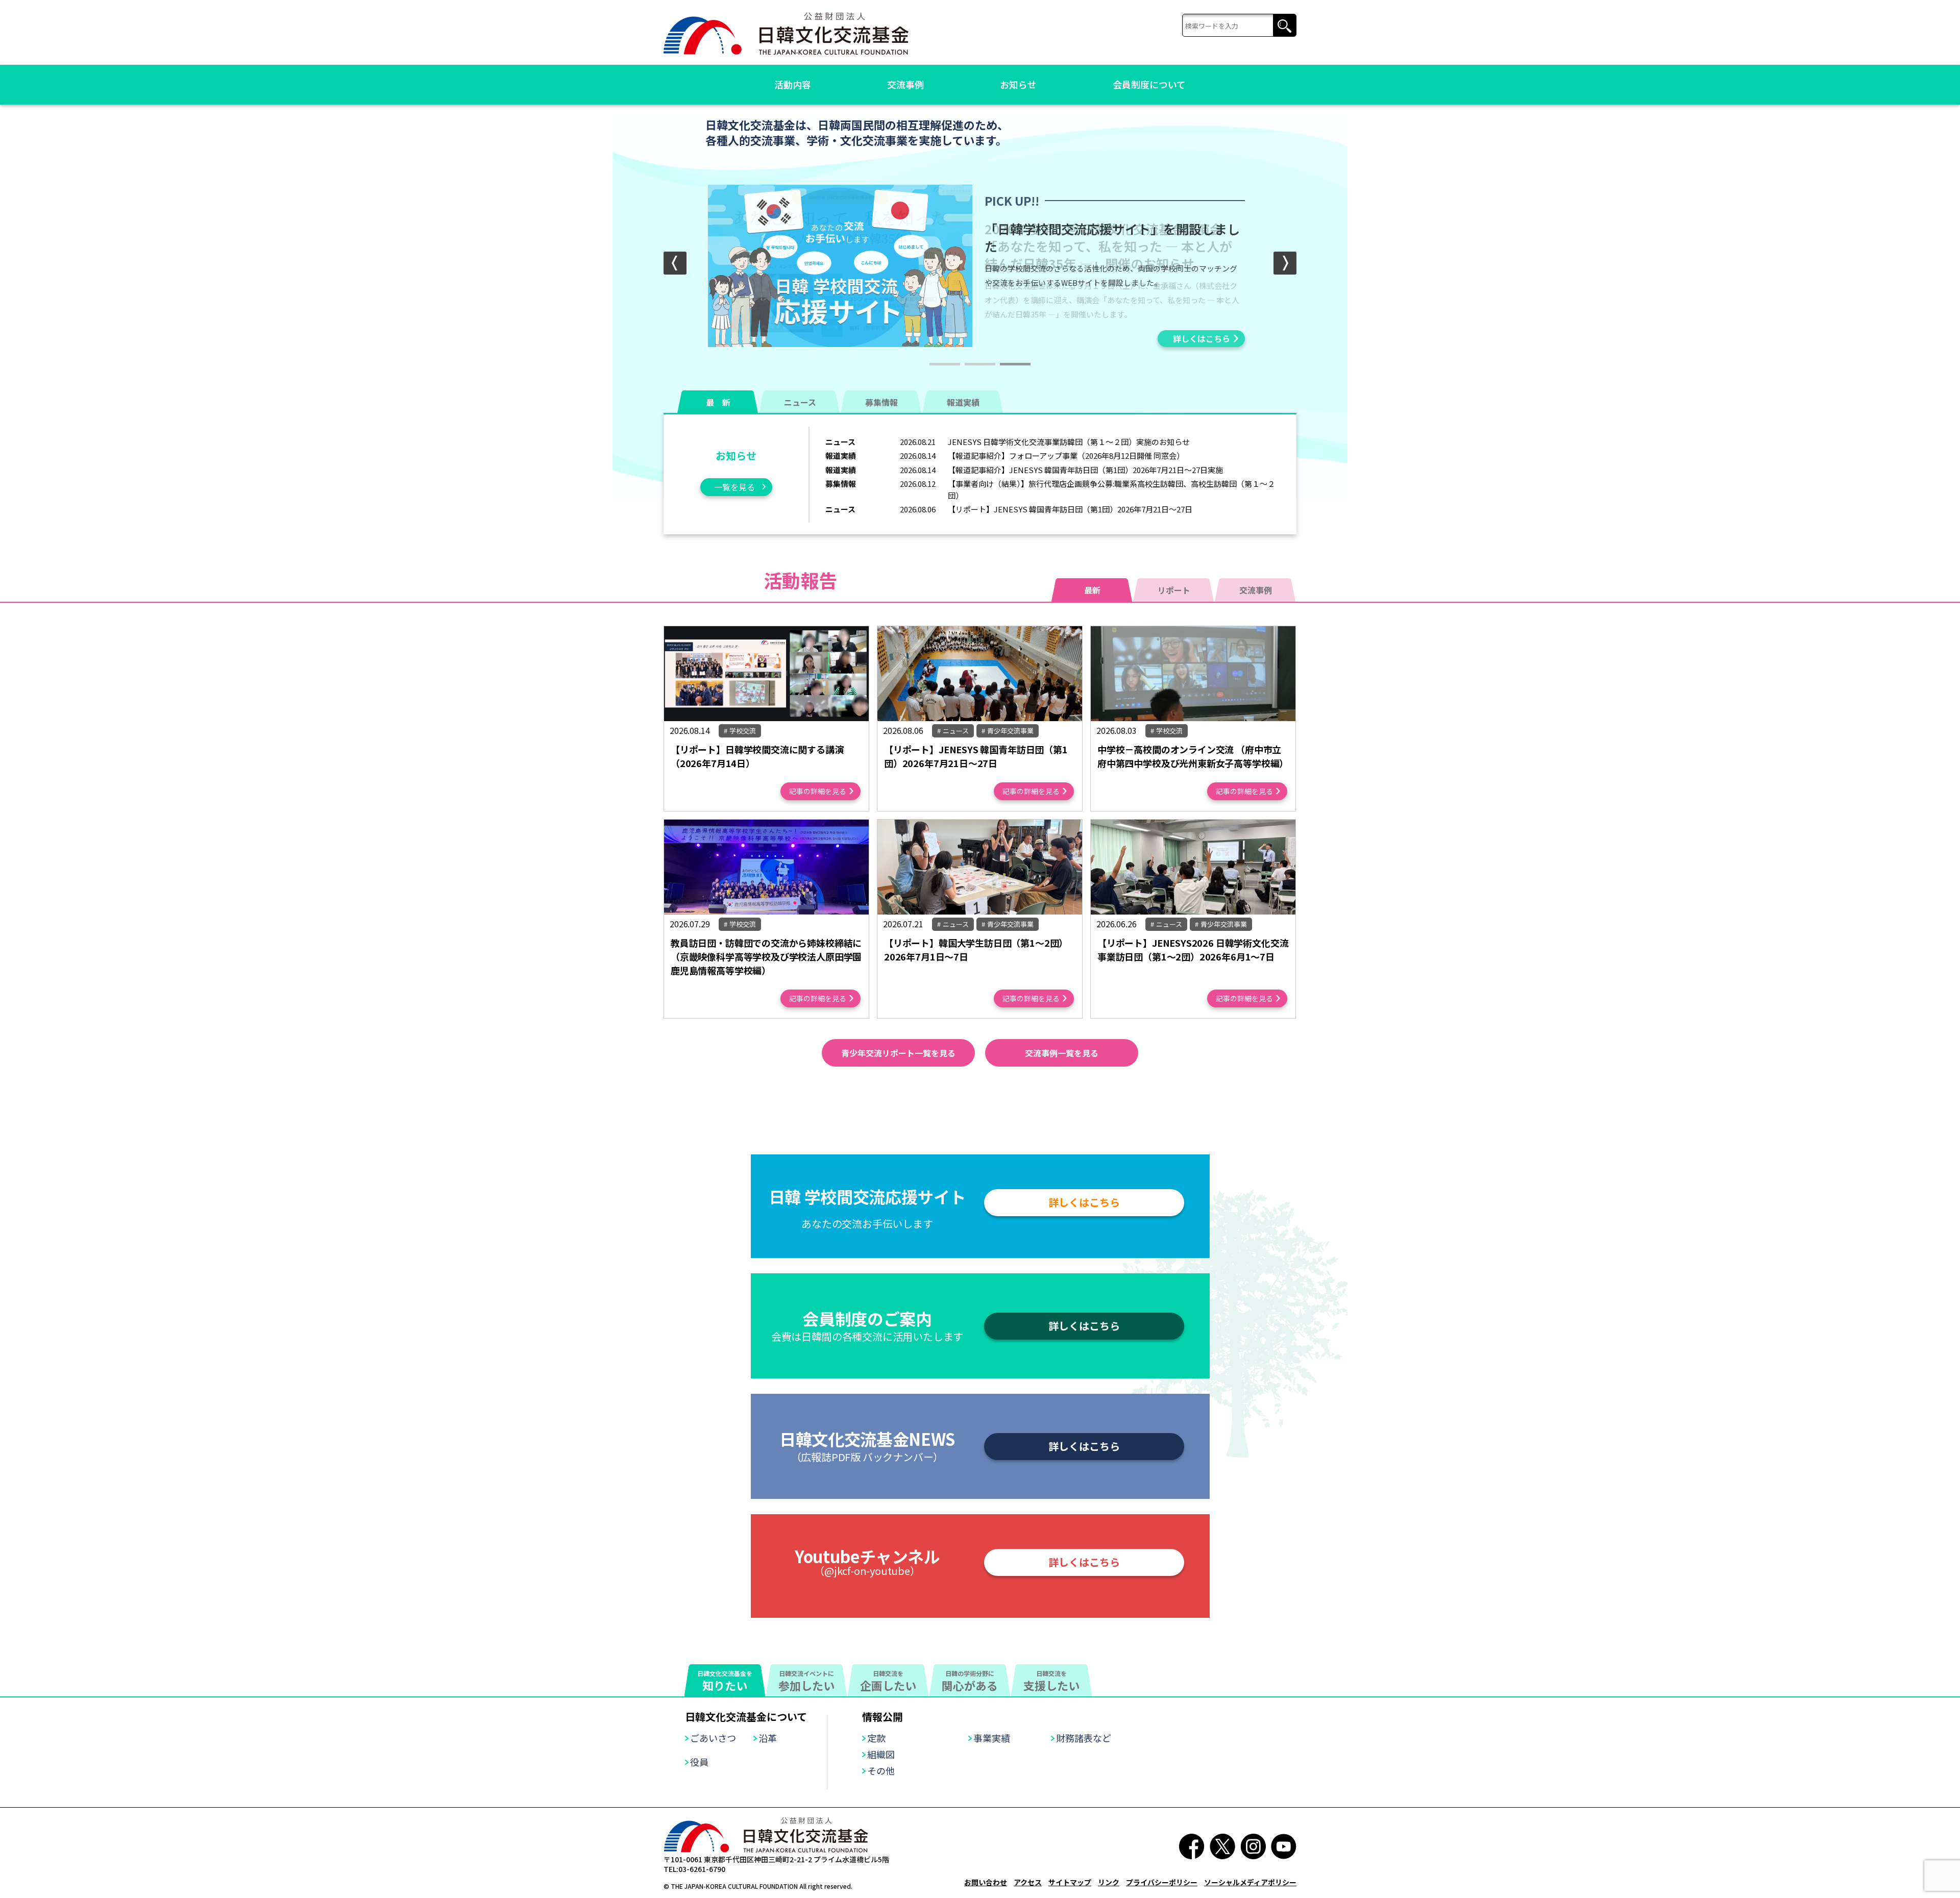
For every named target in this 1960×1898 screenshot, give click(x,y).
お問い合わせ (986, 1882)
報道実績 (963, 402)
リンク (1109, 1882)
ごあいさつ (713, 1738)
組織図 (881, 1754)
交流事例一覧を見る (1062, 1053)
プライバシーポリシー (1162, 1882)
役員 (699, 1762)
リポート (1174, 590)
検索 (1284, 26)
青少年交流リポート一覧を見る (898, 1053)
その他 (881, 1770)
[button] (1285, 263)
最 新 (718, 402)
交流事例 (905, 84)
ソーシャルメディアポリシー (1250, 1882)
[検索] (1239, 26)
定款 (876, 1738)
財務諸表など (1084, 1738)
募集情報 (881, 402)
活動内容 (793, 84)
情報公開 (883, 1717)
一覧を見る (734, 487)
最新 (1092, 590)
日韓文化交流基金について (746, 1717)
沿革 (768, 1738)
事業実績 (992, 1738)
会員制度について (1149, 84)
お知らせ (1018, 84)
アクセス (1028, 1882)
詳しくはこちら (1202, 338)
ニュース (800, 402)
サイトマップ (1070, 1882)
